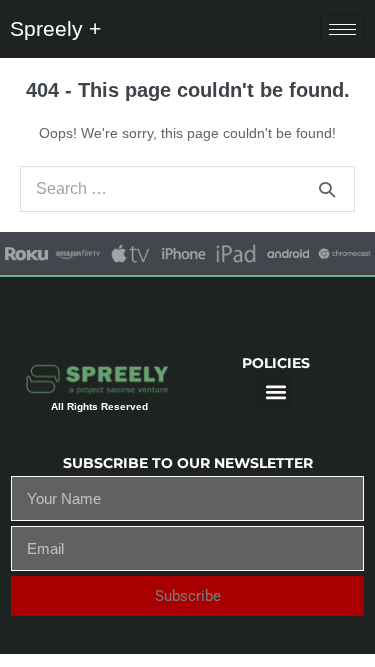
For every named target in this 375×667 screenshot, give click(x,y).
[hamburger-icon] (342, 29)
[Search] (327, 189)
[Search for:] (187, 189)
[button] (275, 391)
